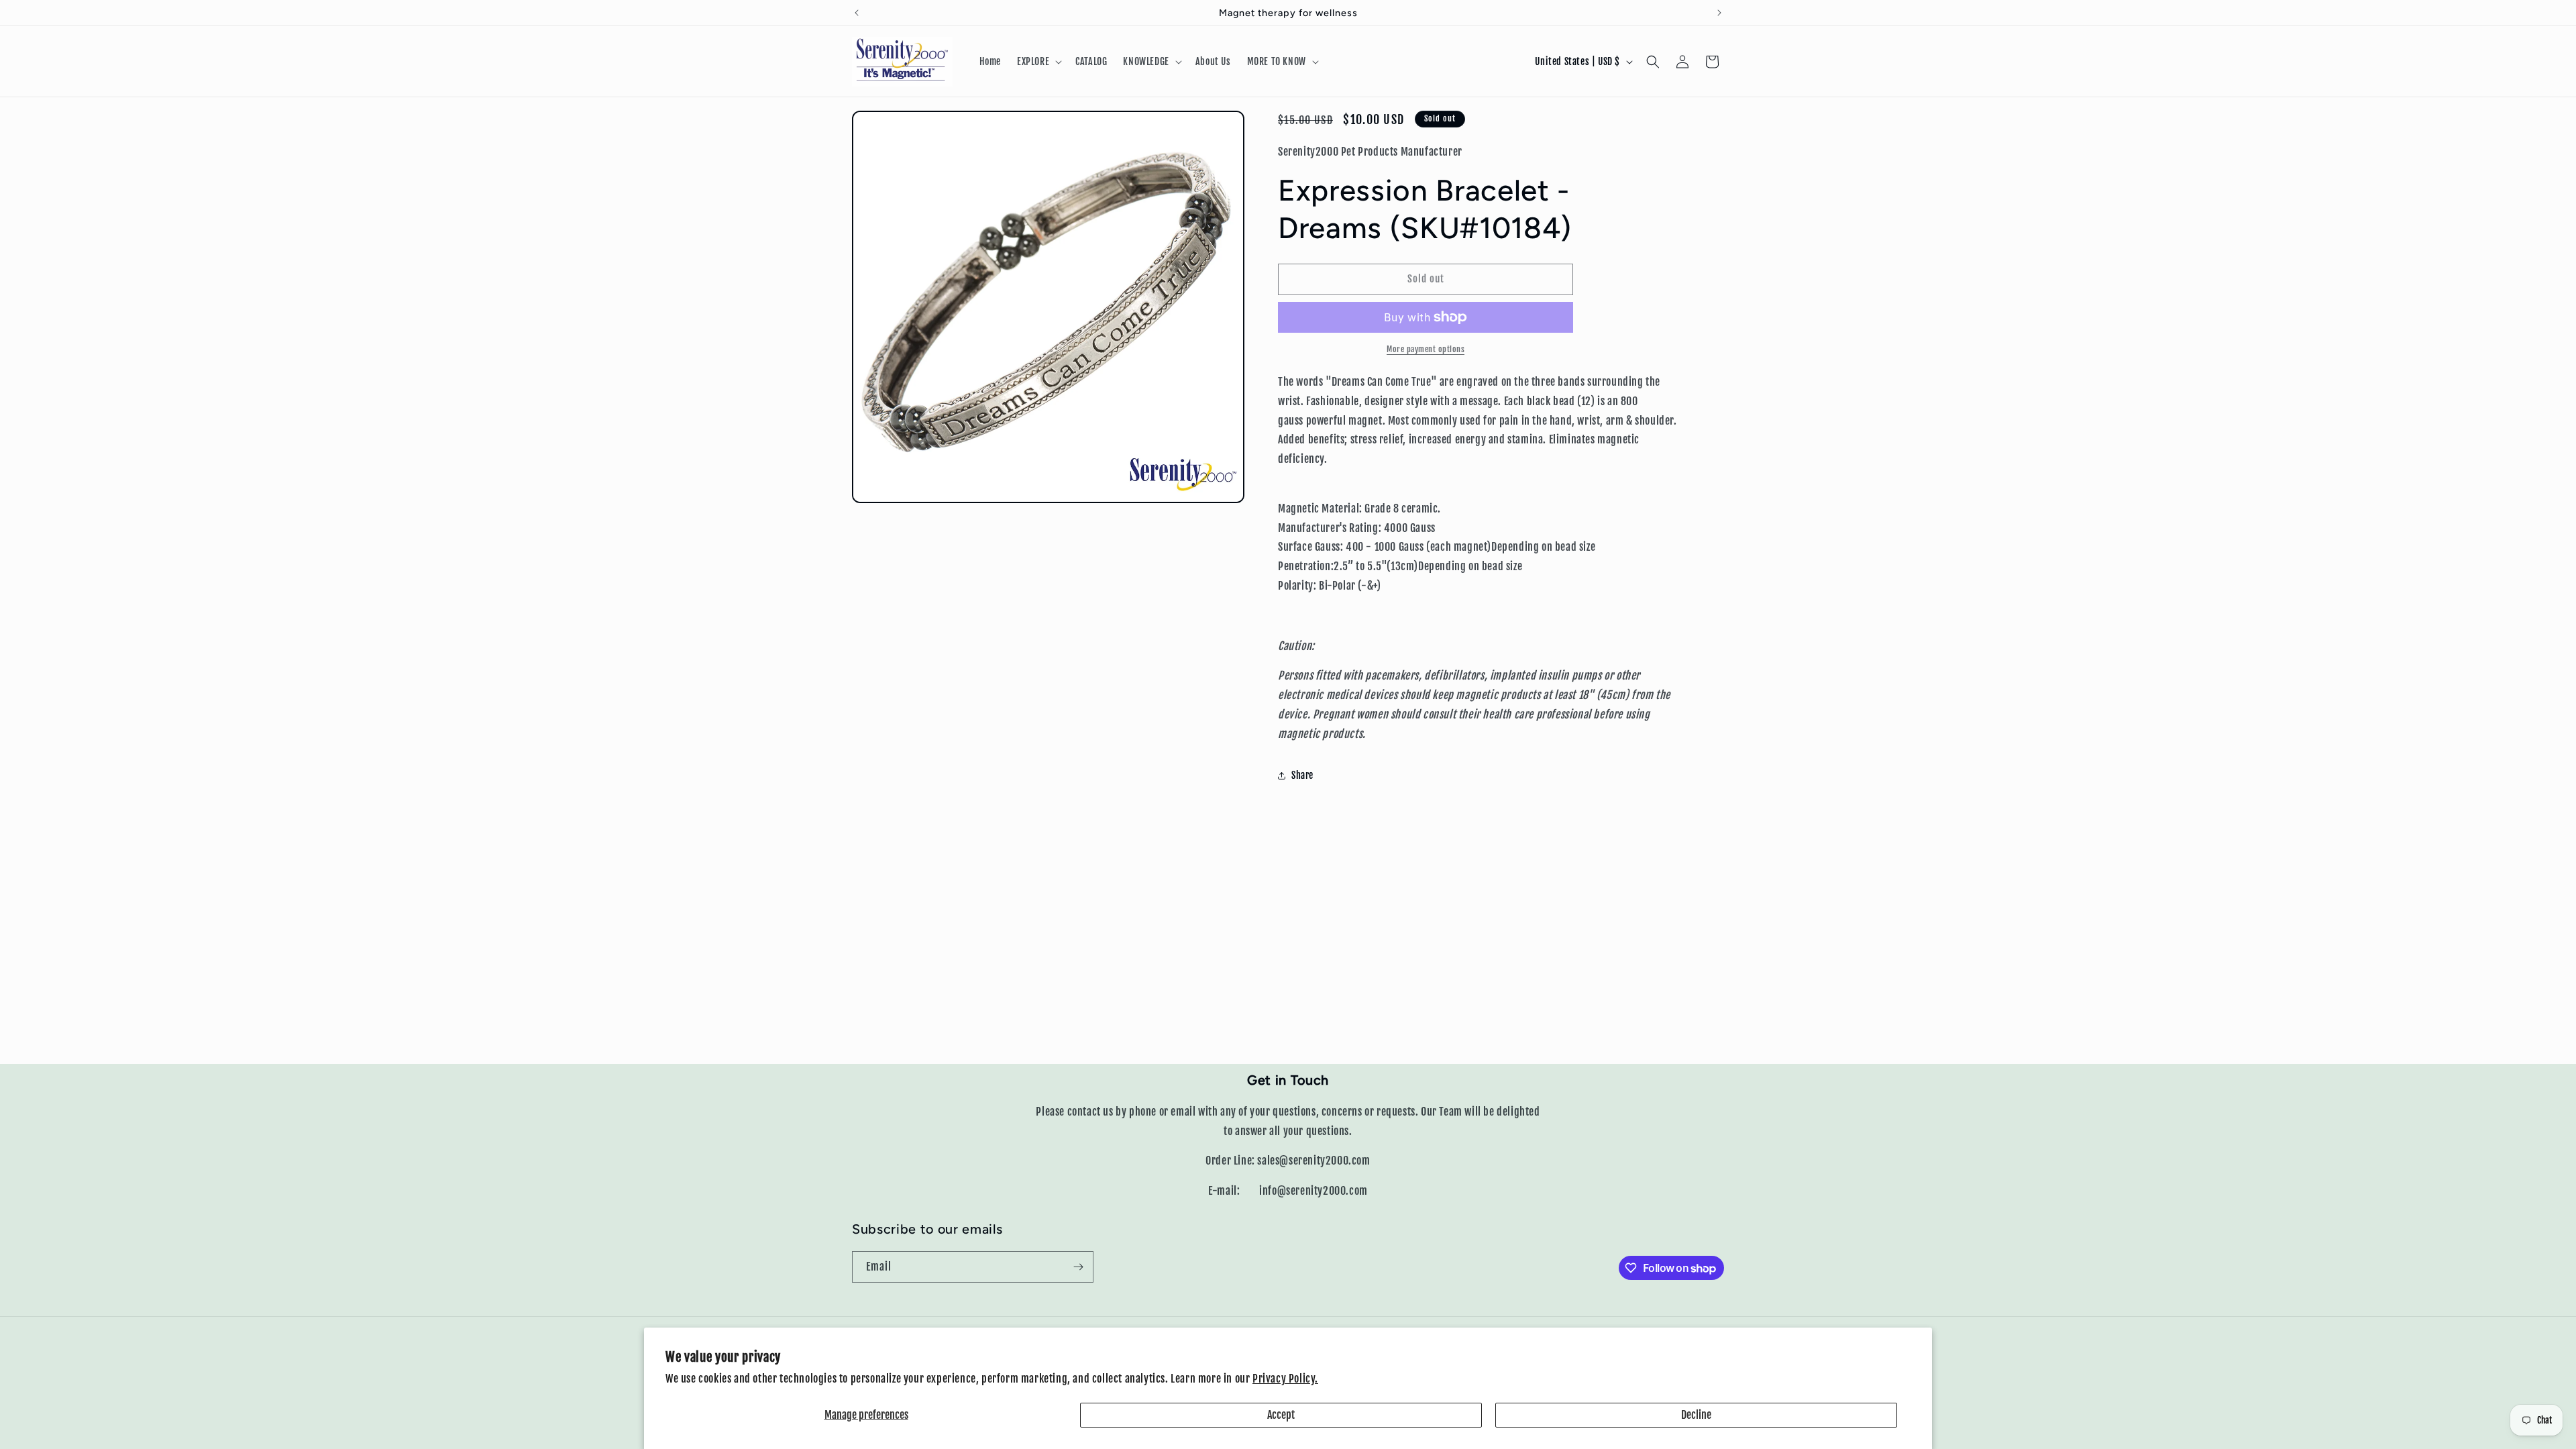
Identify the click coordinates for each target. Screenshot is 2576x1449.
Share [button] (1302, 775)
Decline (1696, 1415)
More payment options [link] (1426, 349)
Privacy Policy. (1285, 1379)
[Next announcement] (1719, 13)
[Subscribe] (1078, 1267)
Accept (1281, 1415)
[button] (1038, 62)
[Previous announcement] (857, 13)
